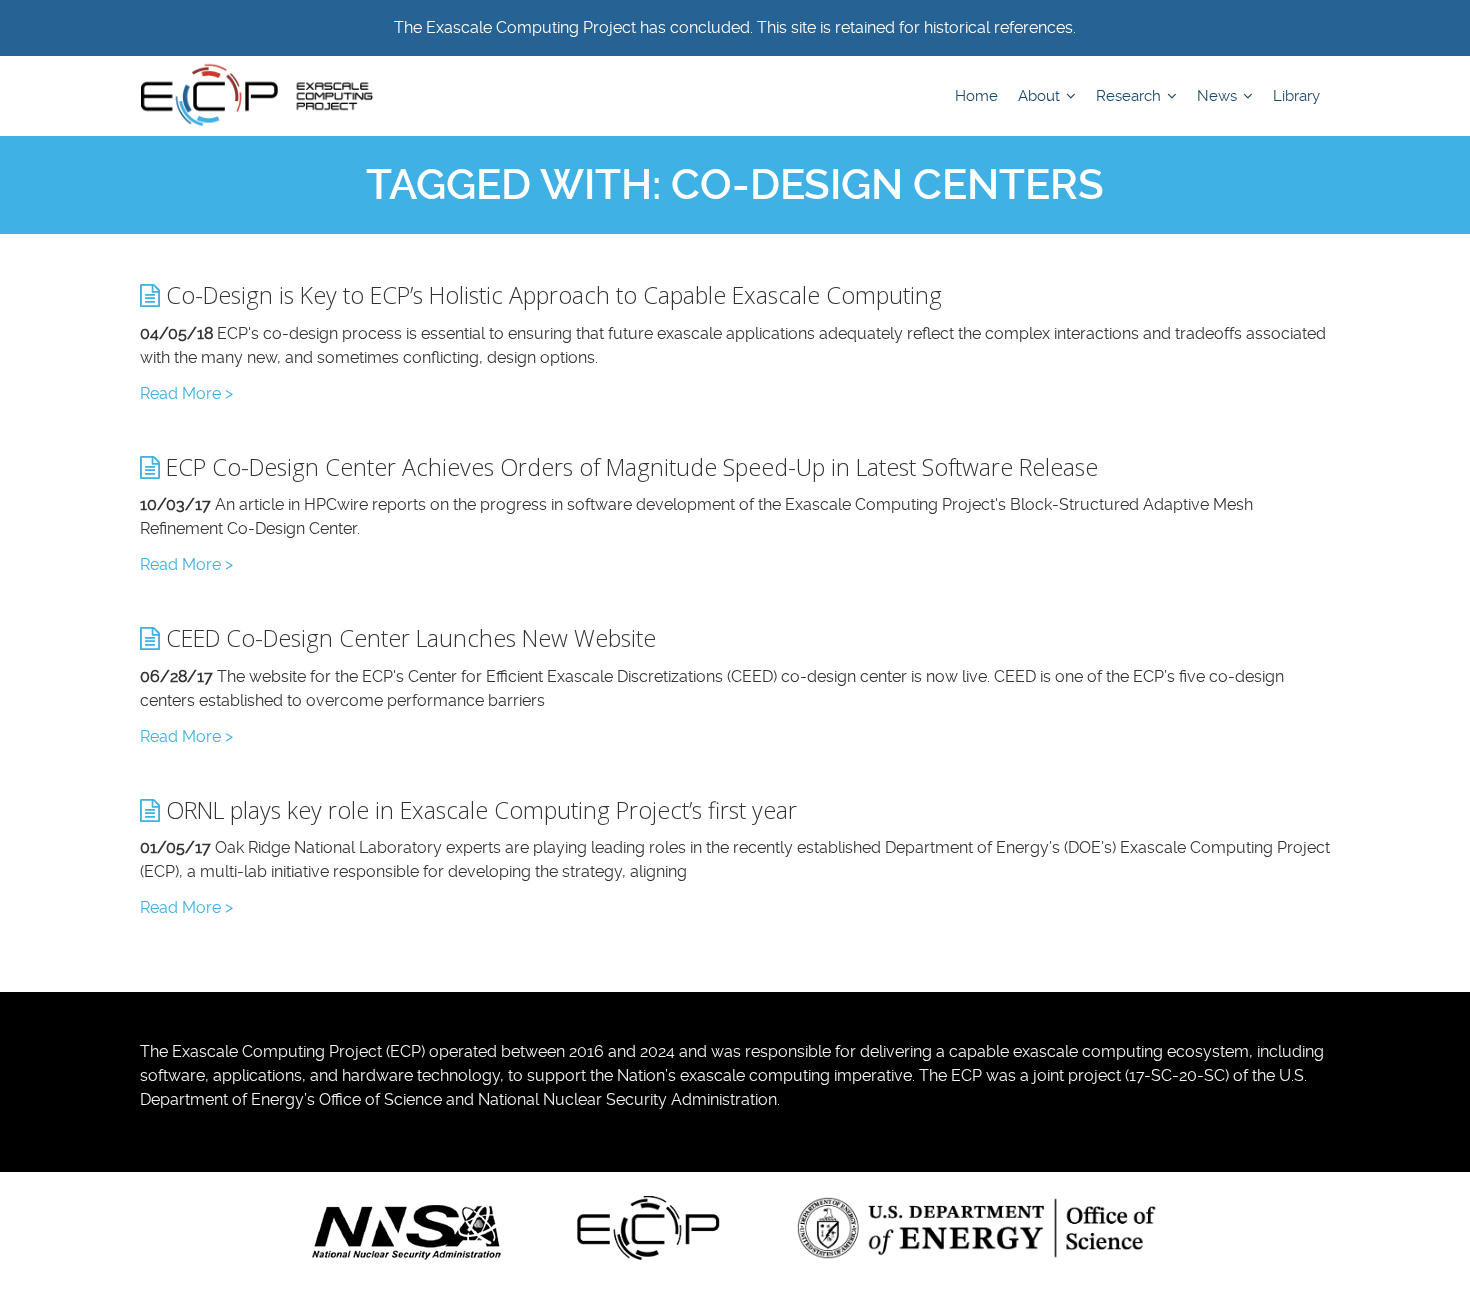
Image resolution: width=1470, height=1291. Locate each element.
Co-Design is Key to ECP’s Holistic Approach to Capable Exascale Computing (551, 295)
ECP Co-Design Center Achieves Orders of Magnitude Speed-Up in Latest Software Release (629, 467)
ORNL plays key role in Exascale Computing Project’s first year (478, 810)
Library (1296, 96)
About (1041, 96)
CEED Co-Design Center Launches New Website (408, 638)
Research (1130, 96)
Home (976, 96)
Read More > (186, 393)
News (1219, 96)
